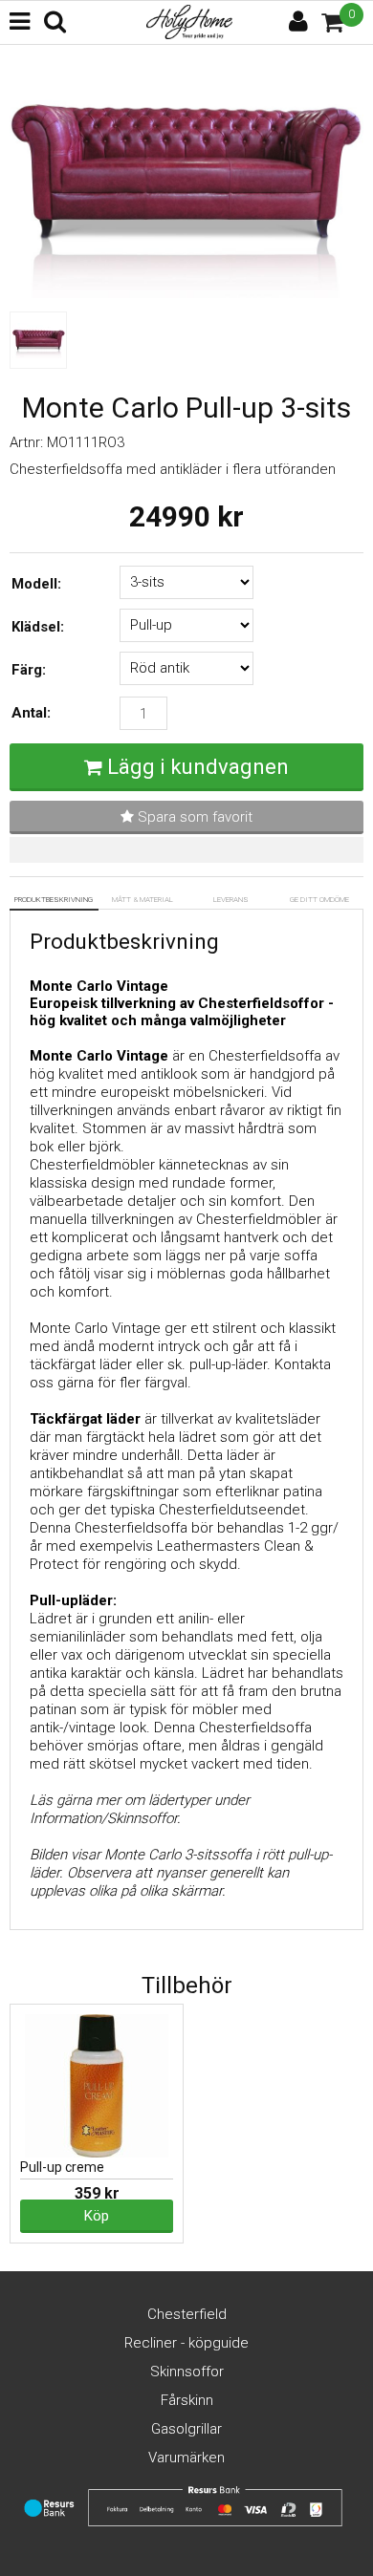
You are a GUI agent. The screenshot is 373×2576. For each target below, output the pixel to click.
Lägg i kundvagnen (198, 767)
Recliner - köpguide (186, 2343)
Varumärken (186, 2458)
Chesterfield (187, 2314)
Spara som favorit (193, 817)
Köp (97, 2216)
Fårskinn (187, 2400)
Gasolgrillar (186, 2429)
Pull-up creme (62, 2167)
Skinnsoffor (187, 2372)
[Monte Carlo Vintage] (186, 293)
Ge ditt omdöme (319, 900)
